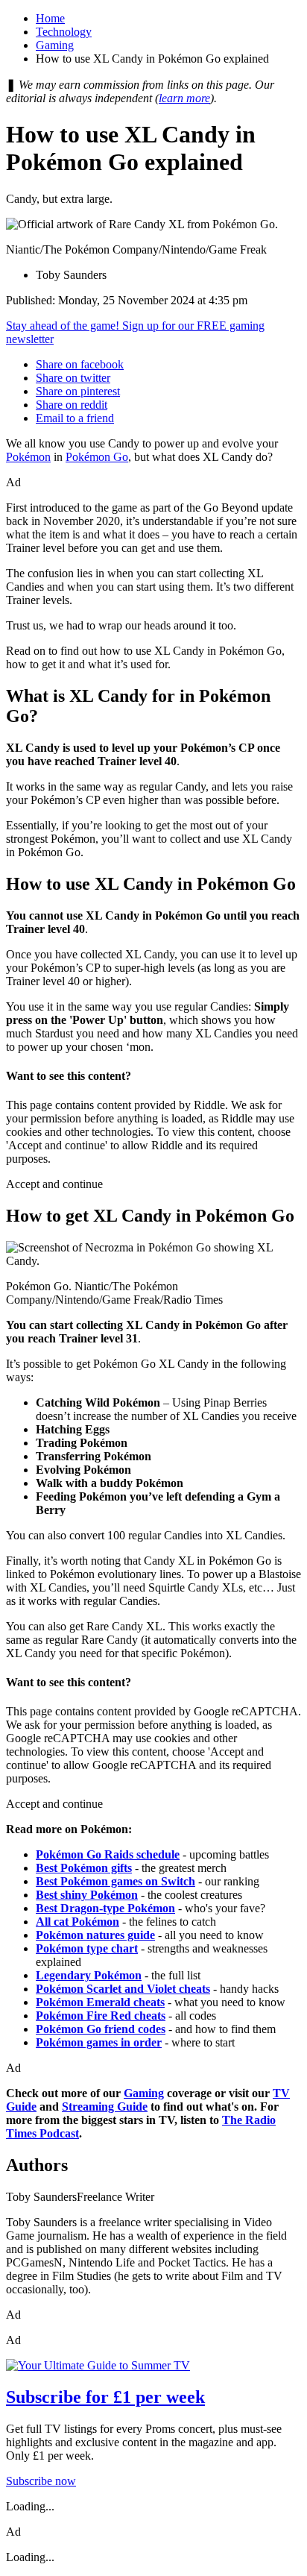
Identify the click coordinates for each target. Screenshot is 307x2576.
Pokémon (28, 457)
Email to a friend (75, 418)
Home (50, 18)
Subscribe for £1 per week (105, 2397)
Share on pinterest (78, 391)
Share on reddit (72, 405)
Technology (64, 32)
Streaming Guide (105, 2107)
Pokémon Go (97, 457)
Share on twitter (73, 378)
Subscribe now (41, 2481)
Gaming (55, 45)
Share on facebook (80, 364)
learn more (184, 98)
